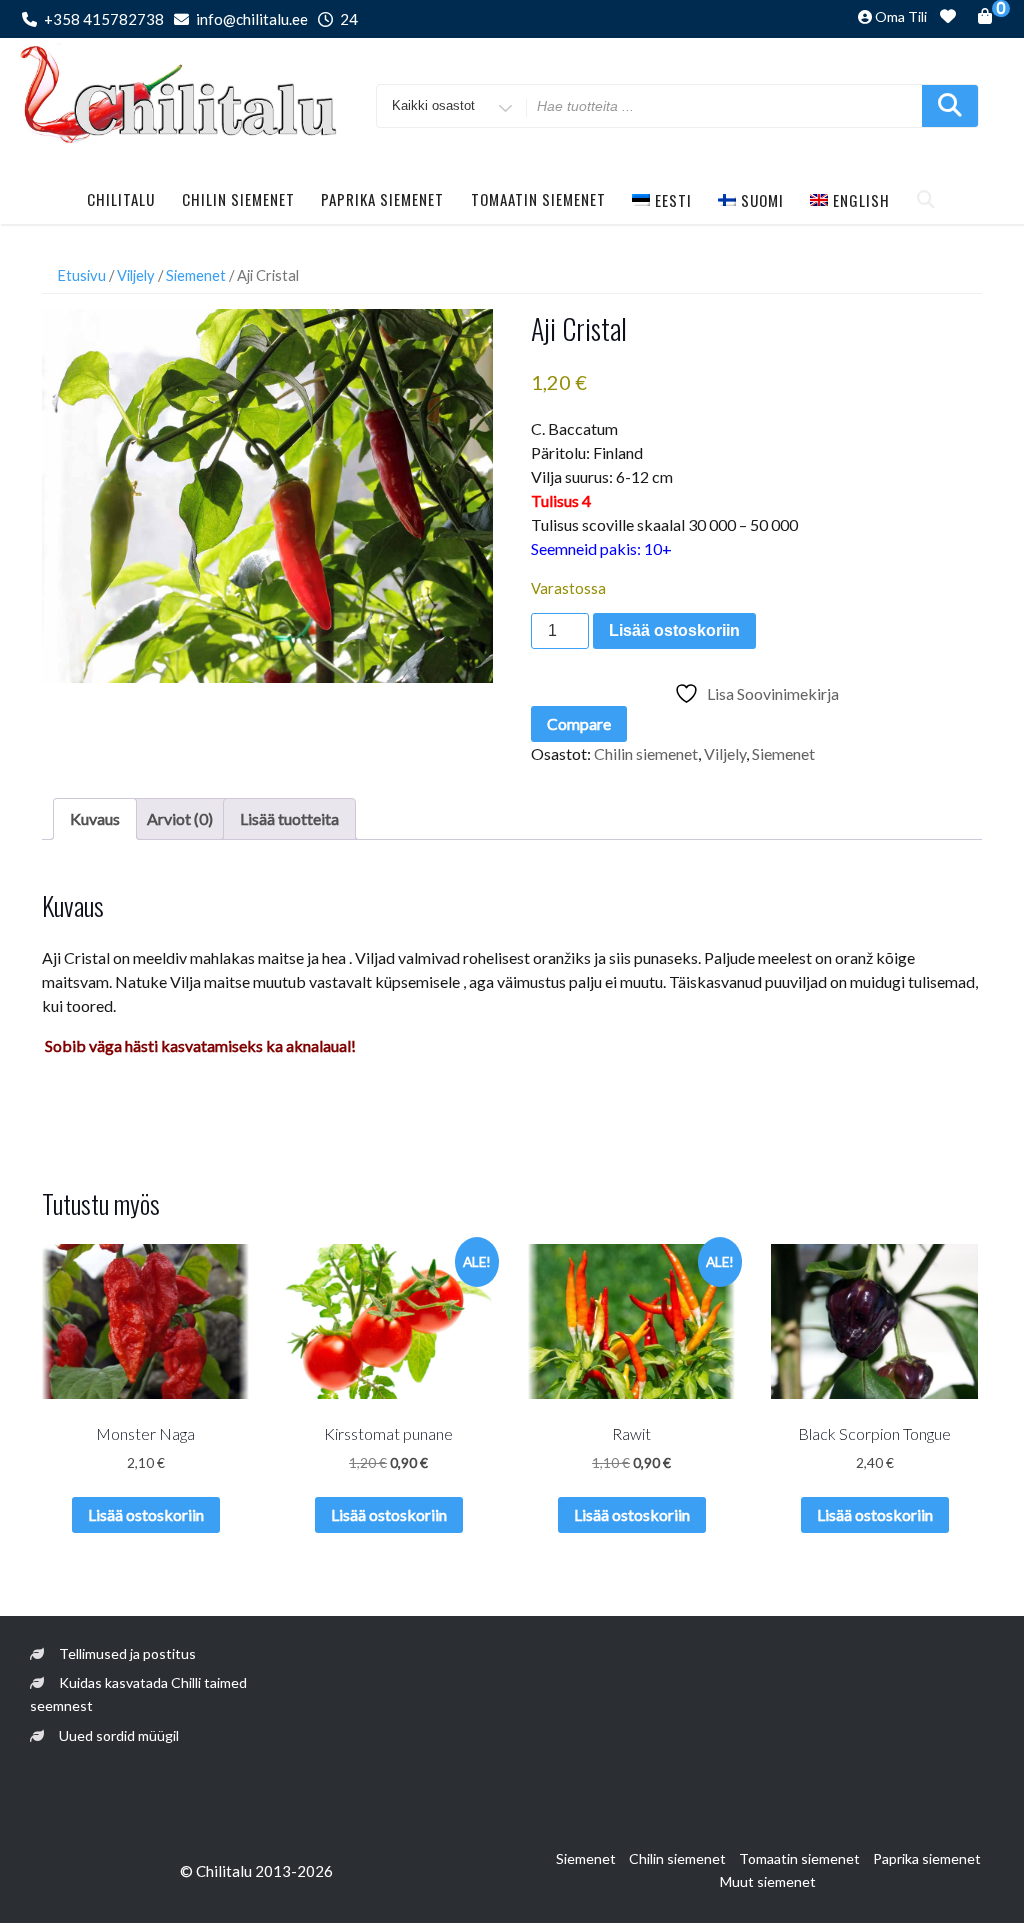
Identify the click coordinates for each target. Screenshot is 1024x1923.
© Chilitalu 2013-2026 (256, 1871)
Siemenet (196, 275)
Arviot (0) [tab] (180, 818)
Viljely (136, 275)
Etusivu (81, 275)
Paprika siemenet (382, 199)
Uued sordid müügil (119, 1735)
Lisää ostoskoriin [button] (146, 1514)
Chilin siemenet (238, 199)
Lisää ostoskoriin (674, 630)
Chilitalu (121, 199)
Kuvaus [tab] (95, 818)
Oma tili (901, 16)
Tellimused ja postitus (127, 1653)
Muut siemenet (768, 1881)
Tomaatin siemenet (538, 199)
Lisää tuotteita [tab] (289, 818)
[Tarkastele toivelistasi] (948, 19)
